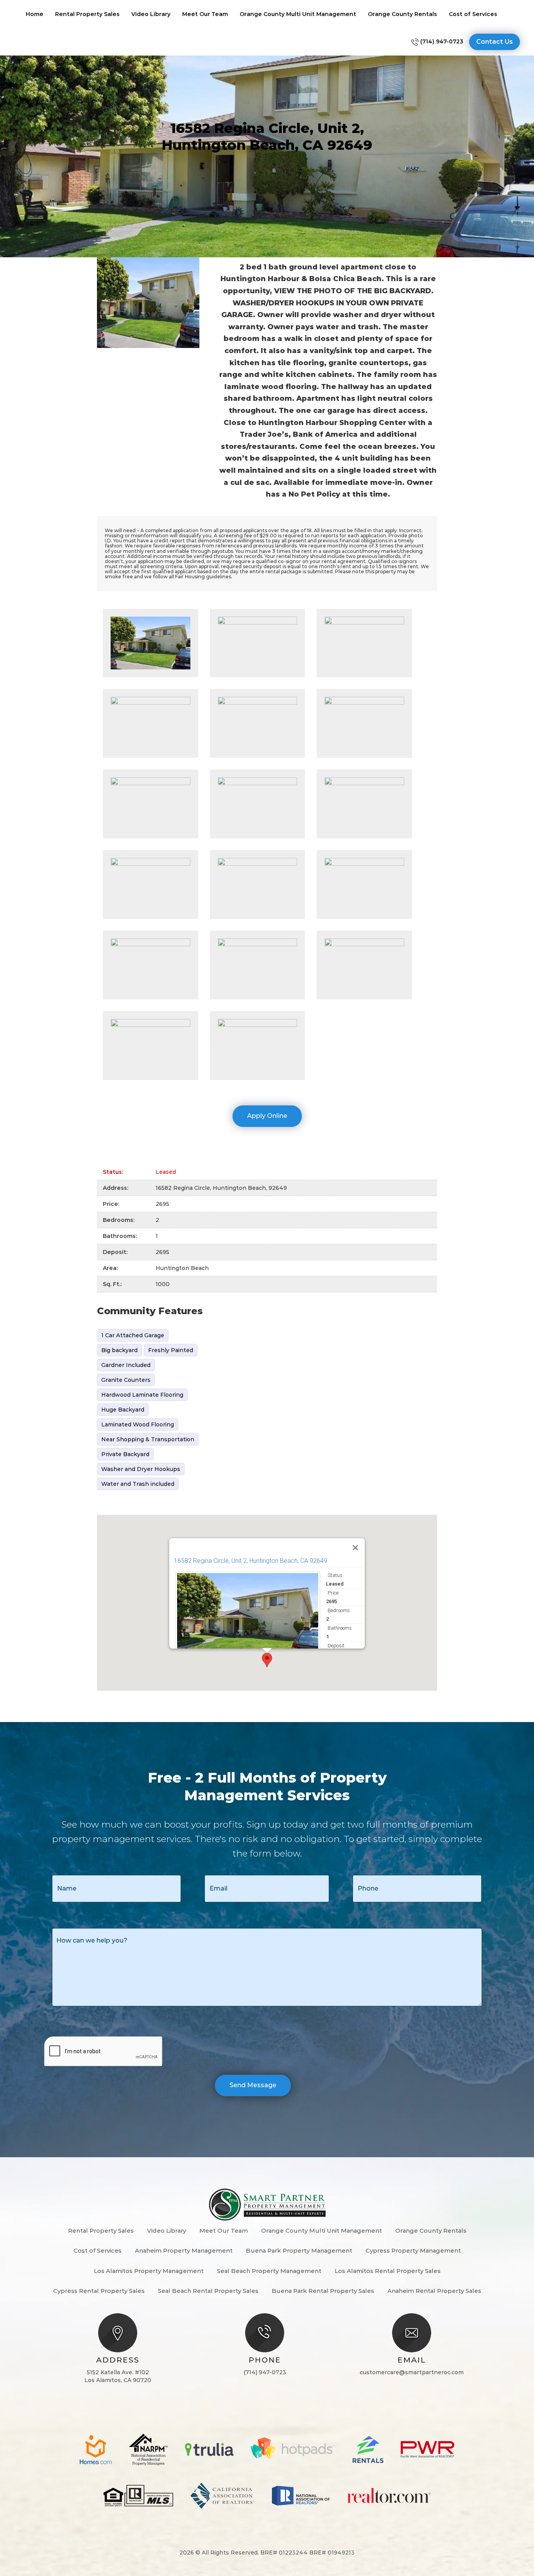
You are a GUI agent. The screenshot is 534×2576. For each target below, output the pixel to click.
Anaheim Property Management (184, 2250)
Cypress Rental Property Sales (99, 2291)
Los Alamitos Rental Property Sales (388, 2271)
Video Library (151, 14)
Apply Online (267, 1116)
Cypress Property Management (413, 2250)
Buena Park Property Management (299, 2250)
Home (35, 14)
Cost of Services (473, 14)
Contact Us (495, 42)
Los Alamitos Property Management (149, 2271)
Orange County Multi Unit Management (298, 14)
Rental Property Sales (87, 14)
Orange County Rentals (402, 14)
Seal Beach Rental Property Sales (208, 2291)
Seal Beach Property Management (269, 2271)
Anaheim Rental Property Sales (434, 2291)
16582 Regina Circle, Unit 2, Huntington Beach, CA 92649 (251, 1561)
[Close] (355, 1548)
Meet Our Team (205, 14)
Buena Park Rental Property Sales (323, 2291)
